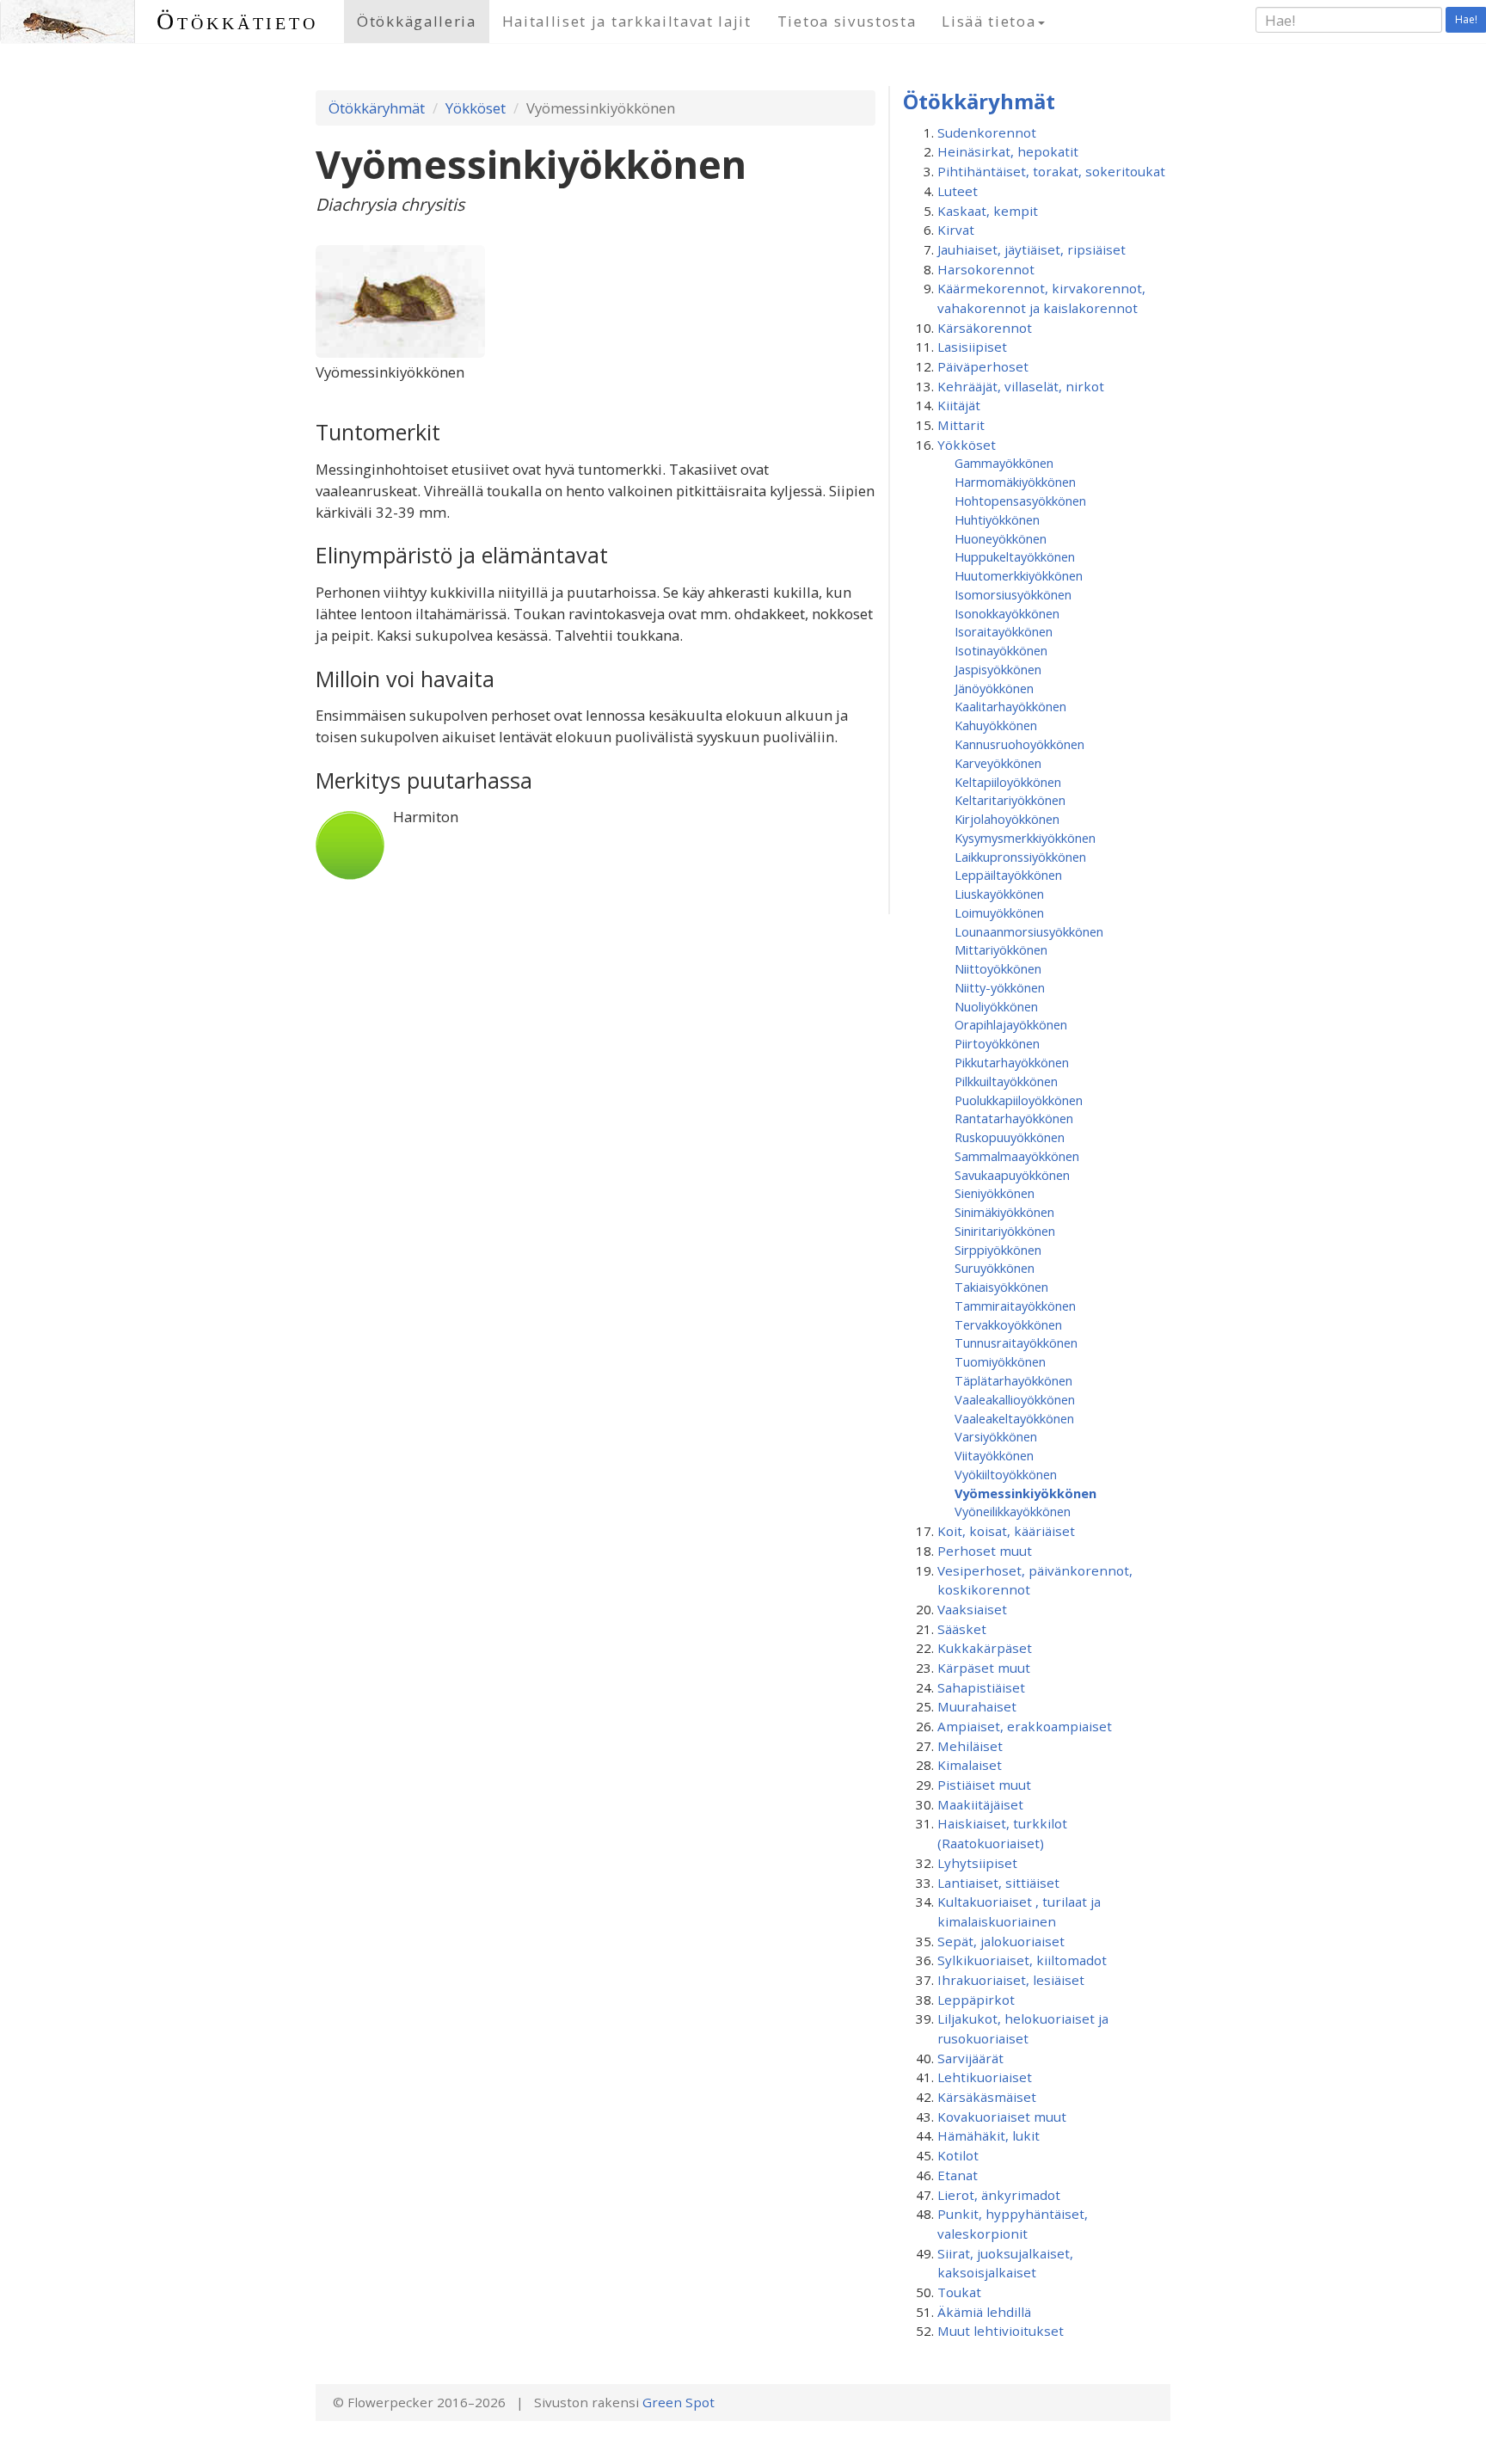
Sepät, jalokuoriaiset (1001, 1941)
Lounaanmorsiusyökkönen (1029, 931)
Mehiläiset (970, 1746)
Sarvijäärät (970, 2058)
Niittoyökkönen (998, 968)
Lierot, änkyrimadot (999, 2195)
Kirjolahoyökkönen (1007, 819)
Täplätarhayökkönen (1013, 1380)
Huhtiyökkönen (997, 519)
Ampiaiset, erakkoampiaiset (1025, 1726)
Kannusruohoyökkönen (1019, 744)
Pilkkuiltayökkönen (1006, 1081)
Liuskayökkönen (999, 894)
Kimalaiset (970, 1765)
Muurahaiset (977, 1706)
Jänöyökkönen (994, 688)
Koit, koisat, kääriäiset (1006, 1531)
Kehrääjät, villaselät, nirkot (1021, 386)
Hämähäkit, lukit (989, 2135)
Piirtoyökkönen (997, 1043)
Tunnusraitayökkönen (1016, 1343)
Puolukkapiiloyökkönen (1019, 1100)
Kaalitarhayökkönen (1010, 706)
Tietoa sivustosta (847, 21)
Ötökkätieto (237, 21)
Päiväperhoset (983, 366)
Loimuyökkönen (999, 912)
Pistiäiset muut (984, 1785)
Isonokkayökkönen (1007, 613)
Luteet (958, 191)
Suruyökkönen (995, 1268)
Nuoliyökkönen (996, 1006)
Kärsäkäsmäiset (987, 2097)
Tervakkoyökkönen (1008, 1324)
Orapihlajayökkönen (1011, 1024)
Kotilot (958, 2155)
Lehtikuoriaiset (985, 2077)
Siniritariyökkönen (1005, 1231)
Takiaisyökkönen (1001, 1287)
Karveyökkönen (998, 763)
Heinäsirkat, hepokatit (1008, 151)
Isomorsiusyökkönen (1013, 594)
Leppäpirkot (976, 2000)
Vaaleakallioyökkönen (1015, 1399)
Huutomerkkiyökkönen (1019, 575)
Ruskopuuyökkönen (1010, 1137)
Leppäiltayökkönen (1008, 875)
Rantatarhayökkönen (1014, 1118)
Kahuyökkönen (996, 725)
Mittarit (961, 425)
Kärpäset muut (984, 1668)
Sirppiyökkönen (998, 1250)
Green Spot (679, 2402)
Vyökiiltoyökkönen (1006, 1474)
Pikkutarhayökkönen (1012, 1062)
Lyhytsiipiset (977, 1863)
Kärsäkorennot (985, 328)
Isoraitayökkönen (1004, 631)
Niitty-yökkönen (1000, 987)
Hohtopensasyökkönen (1020, 501)
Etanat (958, 2175)
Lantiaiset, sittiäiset (998, 1883)
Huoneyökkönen (1001, 538)
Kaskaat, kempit (988, 211)
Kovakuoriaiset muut (1002, 2117)
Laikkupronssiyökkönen (1020, 857)
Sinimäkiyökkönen (1004, 1212)
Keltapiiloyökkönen (1008, 782)
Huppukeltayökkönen (1015, 556)
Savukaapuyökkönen (1012, 1175)
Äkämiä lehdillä (984, 2312)
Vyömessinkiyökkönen (1025, 1493)
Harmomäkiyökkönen (1015, 482)
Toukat (959, 2292)
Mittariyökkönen (1001, 949)
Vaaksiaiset (972, 1609)
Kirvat (956, 230)
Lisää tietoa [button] (989, 21)
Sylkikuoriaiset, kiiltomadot (1022, 1960)
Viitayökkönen (994, 1455)
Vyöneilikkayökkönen (1013, 1511)
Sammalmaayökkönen (1017, 1156)
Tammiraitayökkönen (1015, 1306)
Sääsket (962, 1629)
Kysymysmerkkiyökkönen (1025, 838)
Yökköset (476, 108)
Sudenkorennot (987, 132)
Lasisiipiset (972, 347)
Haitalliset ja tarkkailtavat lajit (627, 21)
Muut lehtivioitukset (1001, 2331)
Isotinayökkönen (1001, 650)
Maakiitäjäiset (980, 1804)
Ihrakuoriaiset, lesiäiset (1011, 1980)
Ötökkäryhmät (377, 108)
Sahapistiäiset (981, 1687)
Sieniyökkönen (995, 1193)
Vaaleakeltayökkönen (1014, 1418)
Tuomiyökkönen (1000, 1361)
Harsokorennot (986, 269)
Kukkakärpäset (985, 1648)
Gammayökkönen (1004, 463)
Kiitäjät (959, 405)
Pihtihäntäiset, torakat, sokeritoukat (1051, 171)
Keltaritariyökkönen (1010, 800)
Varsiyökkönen (996, 1436)
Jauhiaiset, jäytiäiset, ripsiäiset (1032, 249)
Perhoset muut (985, 1551)
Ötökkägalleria (417, 21)
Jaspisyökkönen (998, 669)
